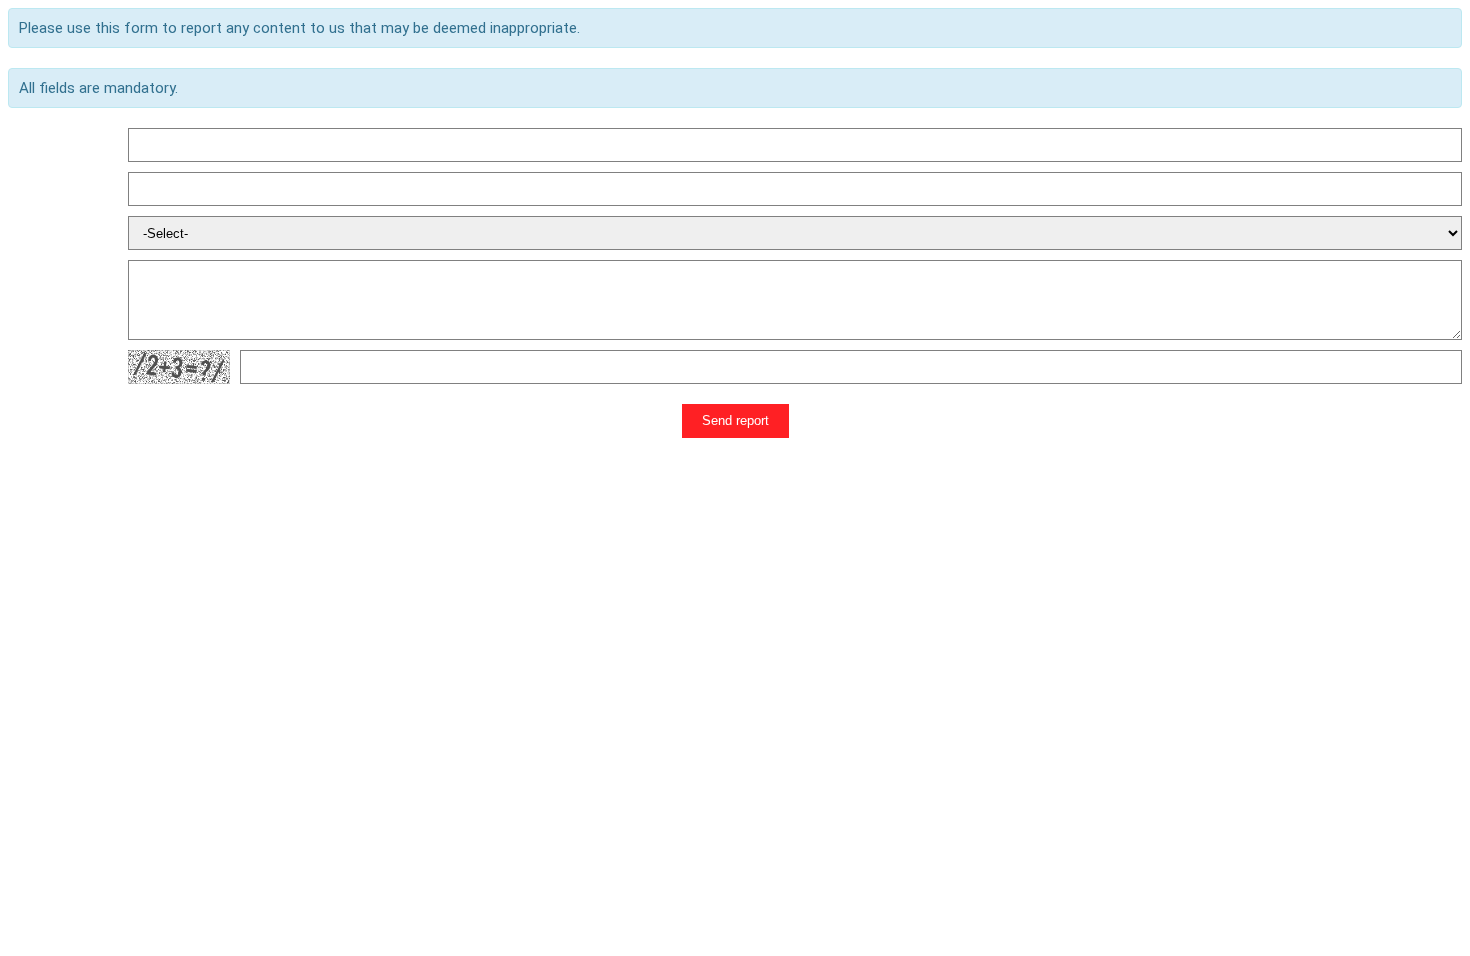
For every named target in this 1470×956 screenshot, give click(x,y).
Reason (32, 233)
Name (27, 145)
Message (38, 300)
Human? (34, 367)
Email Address (54, 189)
